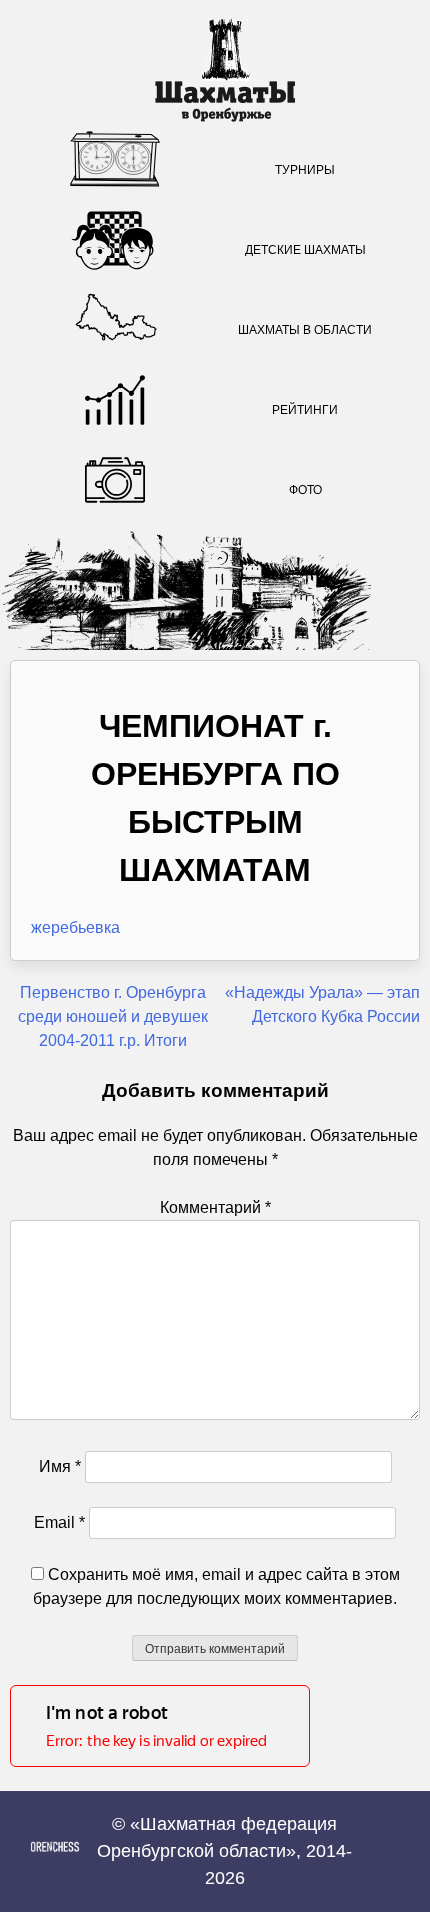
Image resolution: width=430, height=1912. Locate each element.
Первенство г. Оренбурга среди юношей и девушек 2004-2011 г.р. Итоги (113, 1016)
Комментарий (215, 1207)
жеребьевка (75, 927)
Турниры (305, 170)
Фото (305, 490)
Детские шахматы (305, 250)
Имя (60, 1466)
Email (59, 1522)
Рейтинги (305, 410)
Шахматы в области (305, 330)
